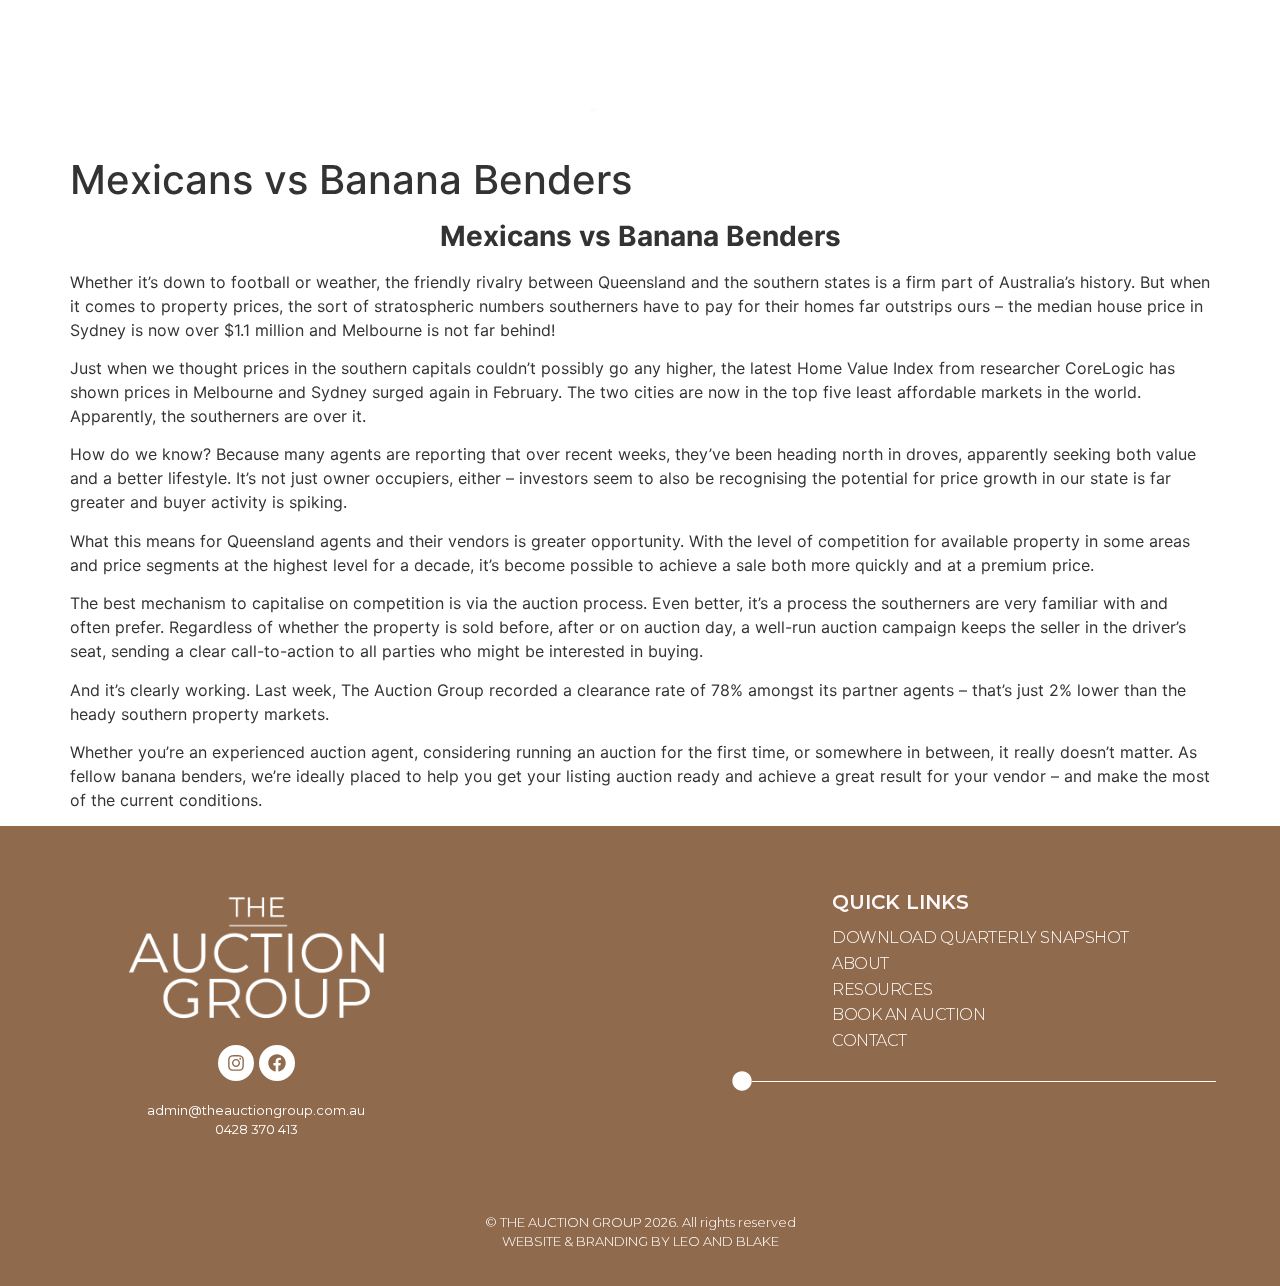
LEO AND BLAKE (726, 1241)
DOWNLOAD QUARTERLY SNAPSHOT (980, 937)
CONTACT (1093, 74)
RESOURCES (391, 74)
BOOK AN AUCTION (908, 1014)
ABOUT (174, 74)
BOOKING (876, 74)
